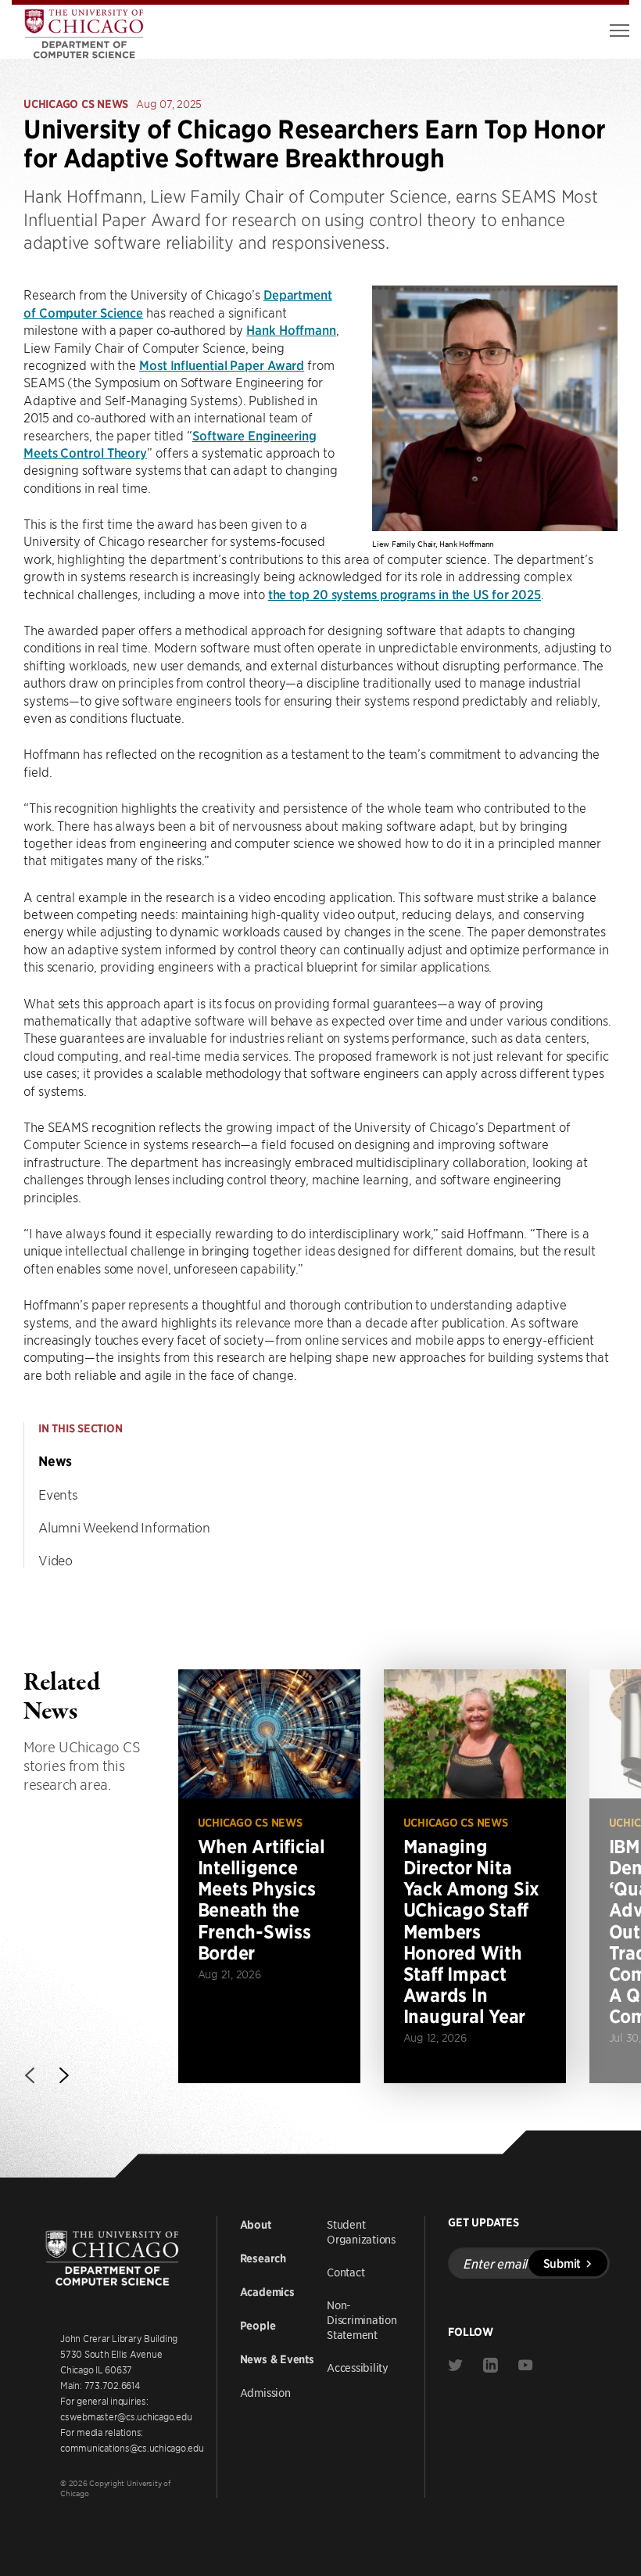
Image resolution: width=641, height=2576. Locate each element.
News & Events (277, 2359)
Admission (265, 2392)
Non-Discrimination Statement (362, 2319)
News (55, 1461)
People (258, 2326)
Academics (267, 2292)
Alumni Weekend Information (124, 1527)
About (256, 2225)
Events (58, 1494)
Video (56, 1560)
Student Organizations (361, 2231)
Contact (346, 2272)
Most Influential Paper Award (222, 365)
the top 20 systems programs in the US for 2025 (405, 594)
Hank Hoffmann (291, 329)
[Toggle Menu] (620, 31)
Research (263, 2258)
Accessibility (358, 2367)
